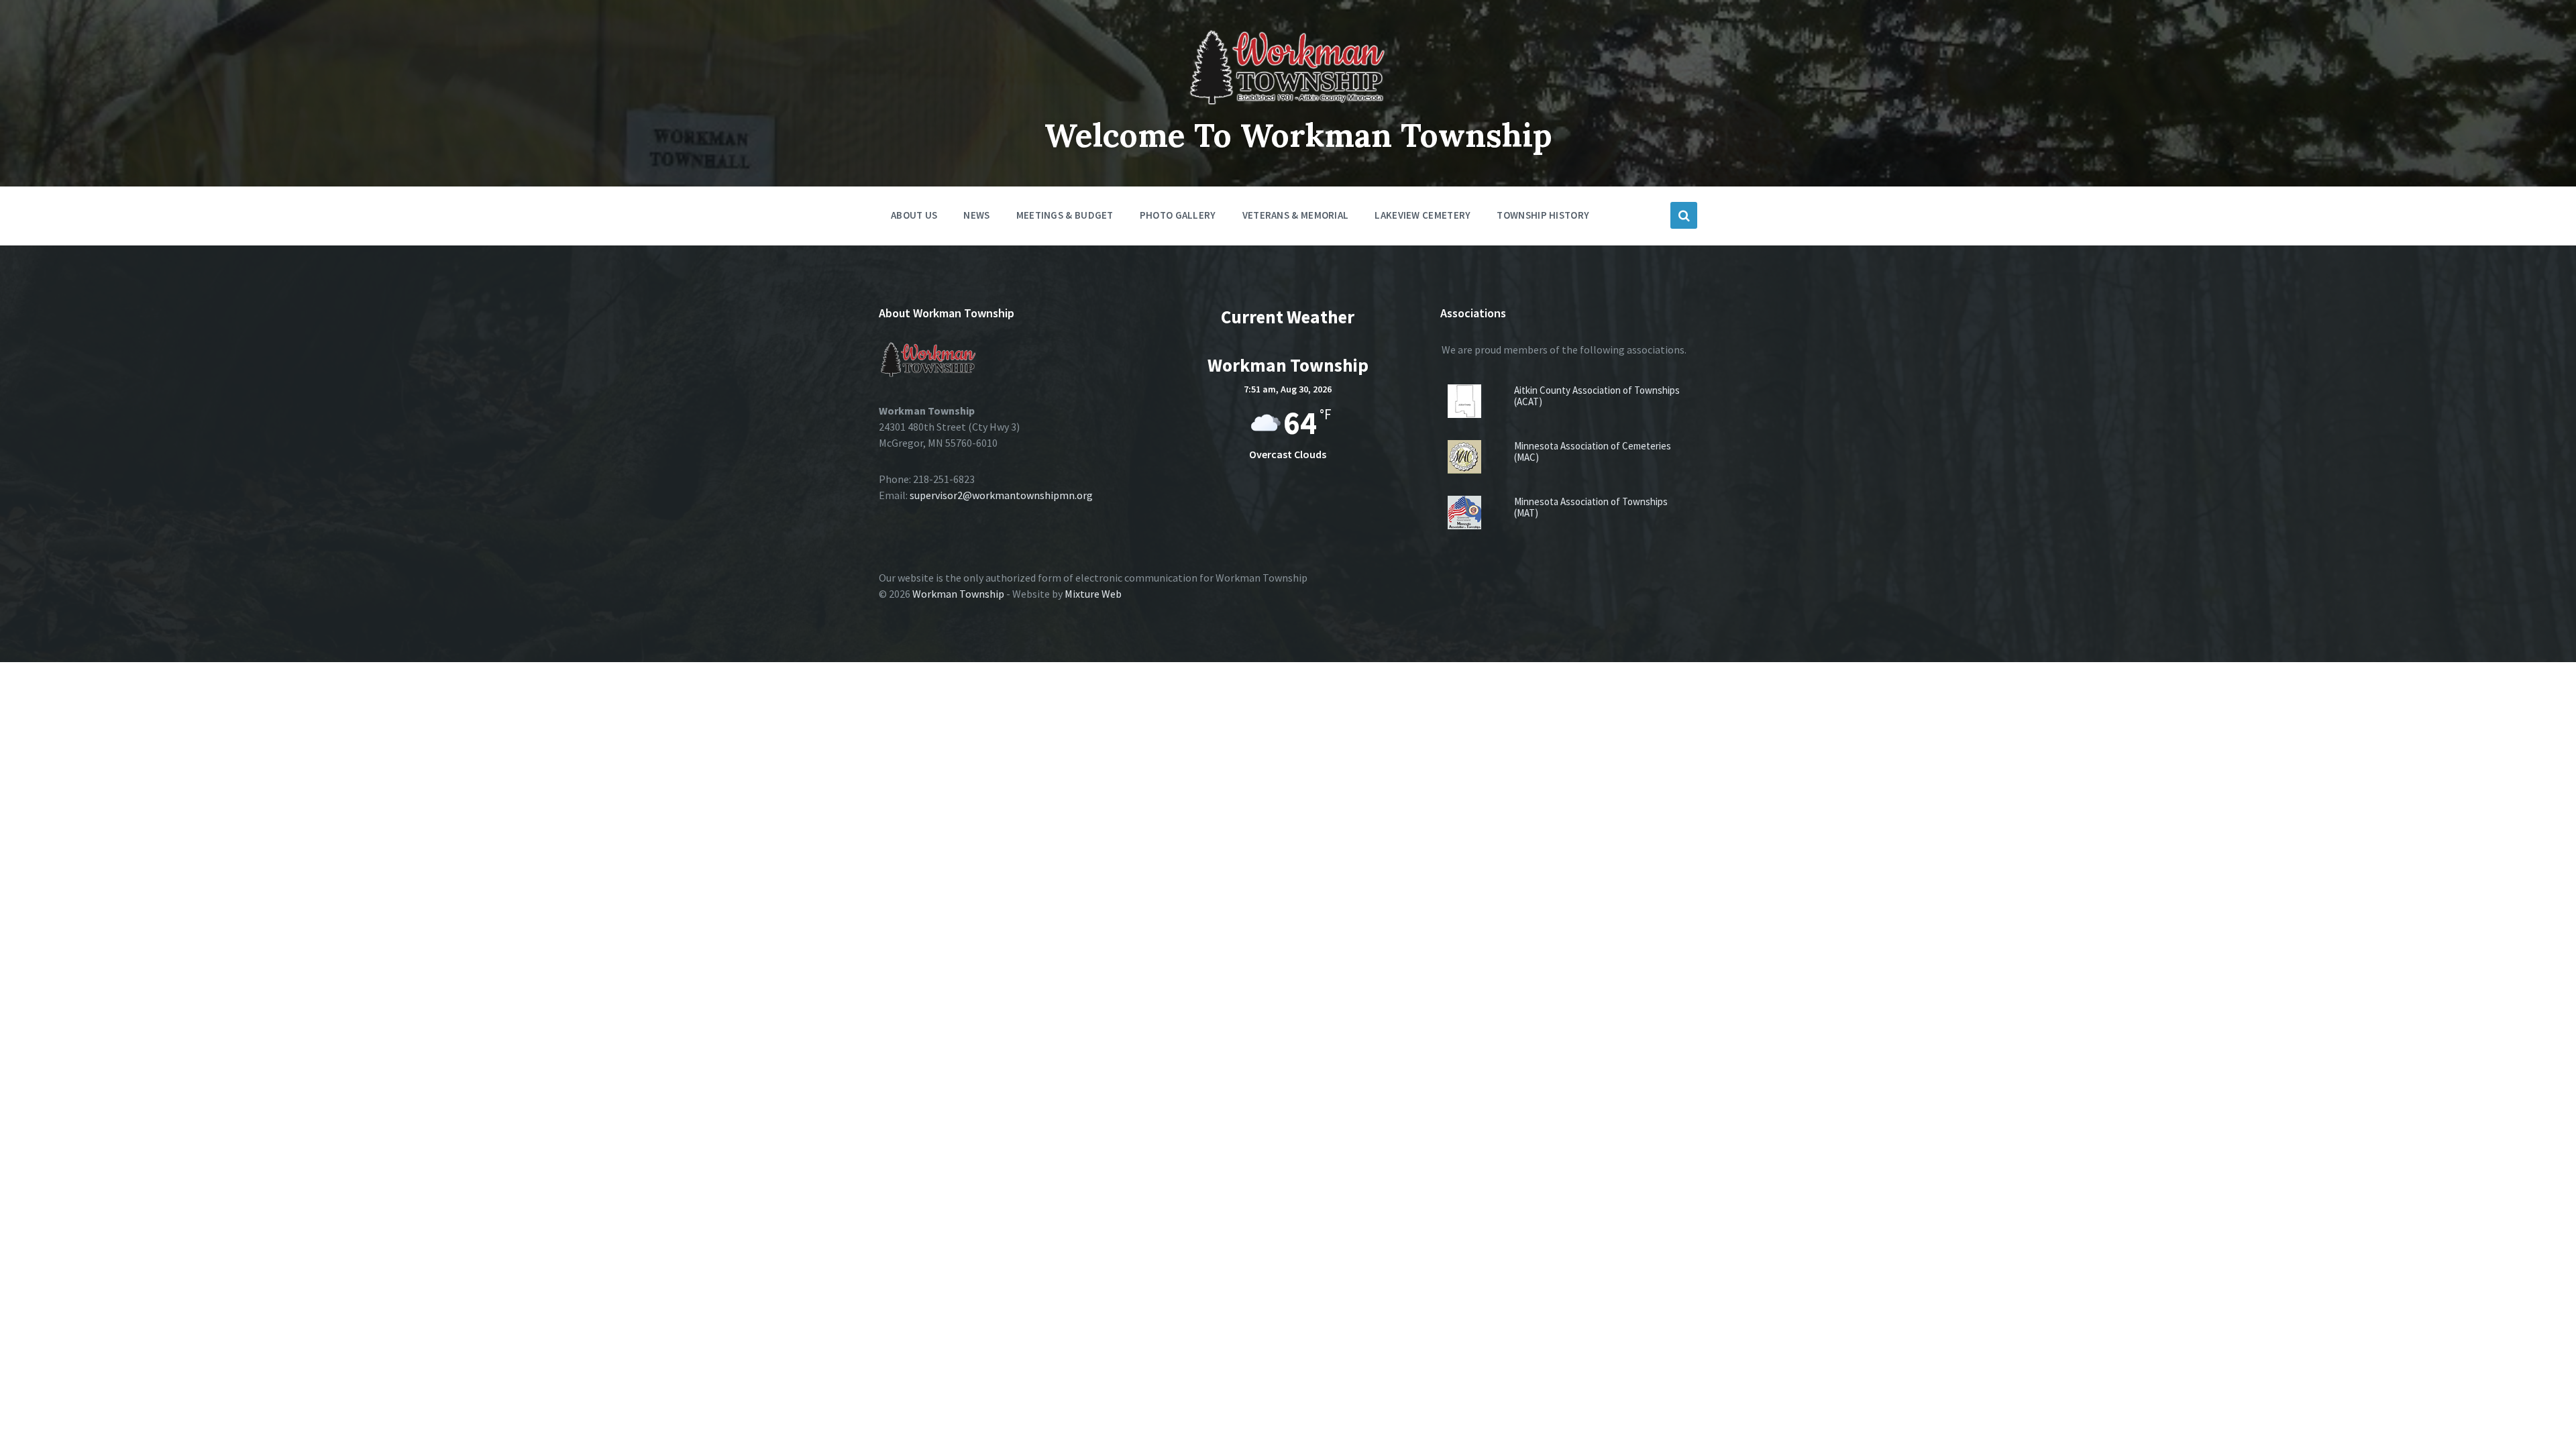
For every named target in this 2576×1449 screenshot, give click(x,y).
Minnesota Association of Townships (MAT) (1591, 507)
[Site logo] (1288, 105)
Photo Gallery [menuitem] (1178, 215)
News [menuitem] (976, 215)
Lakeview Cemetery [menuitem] (1423, 215)
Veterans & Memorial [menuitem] (1296, 215)
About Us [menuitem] (914, 215)
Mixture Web (1093, 594)
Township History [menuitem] (1543, 215)
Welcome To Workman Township (1298, 135)
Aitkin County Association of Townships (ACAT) (1597, 396)
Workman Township (958, 594)
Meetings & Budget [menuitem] (1065, 215)
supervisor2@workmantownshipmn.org (1001, 495)
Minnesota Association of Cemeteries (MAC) (1593, 451)
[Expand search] (1684, 215)
